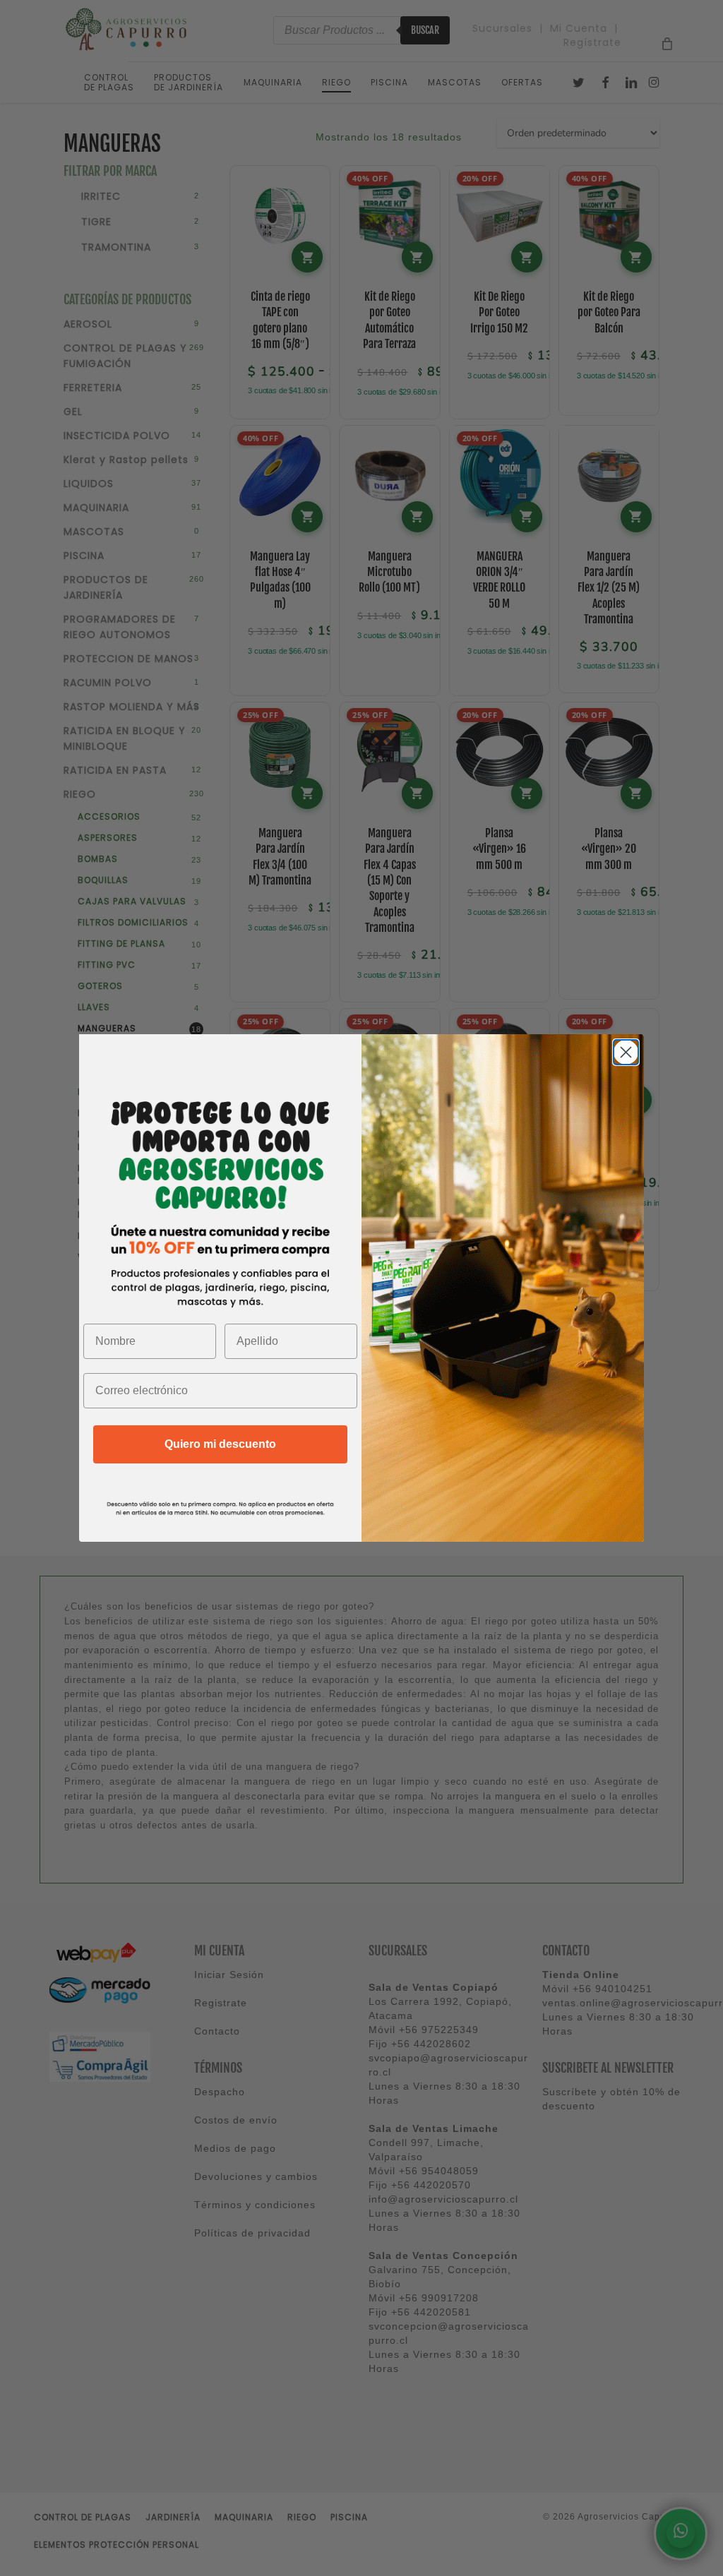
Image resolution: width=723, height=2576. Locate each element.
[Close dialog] (626, 1052)
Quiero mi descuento (220, 1444)
